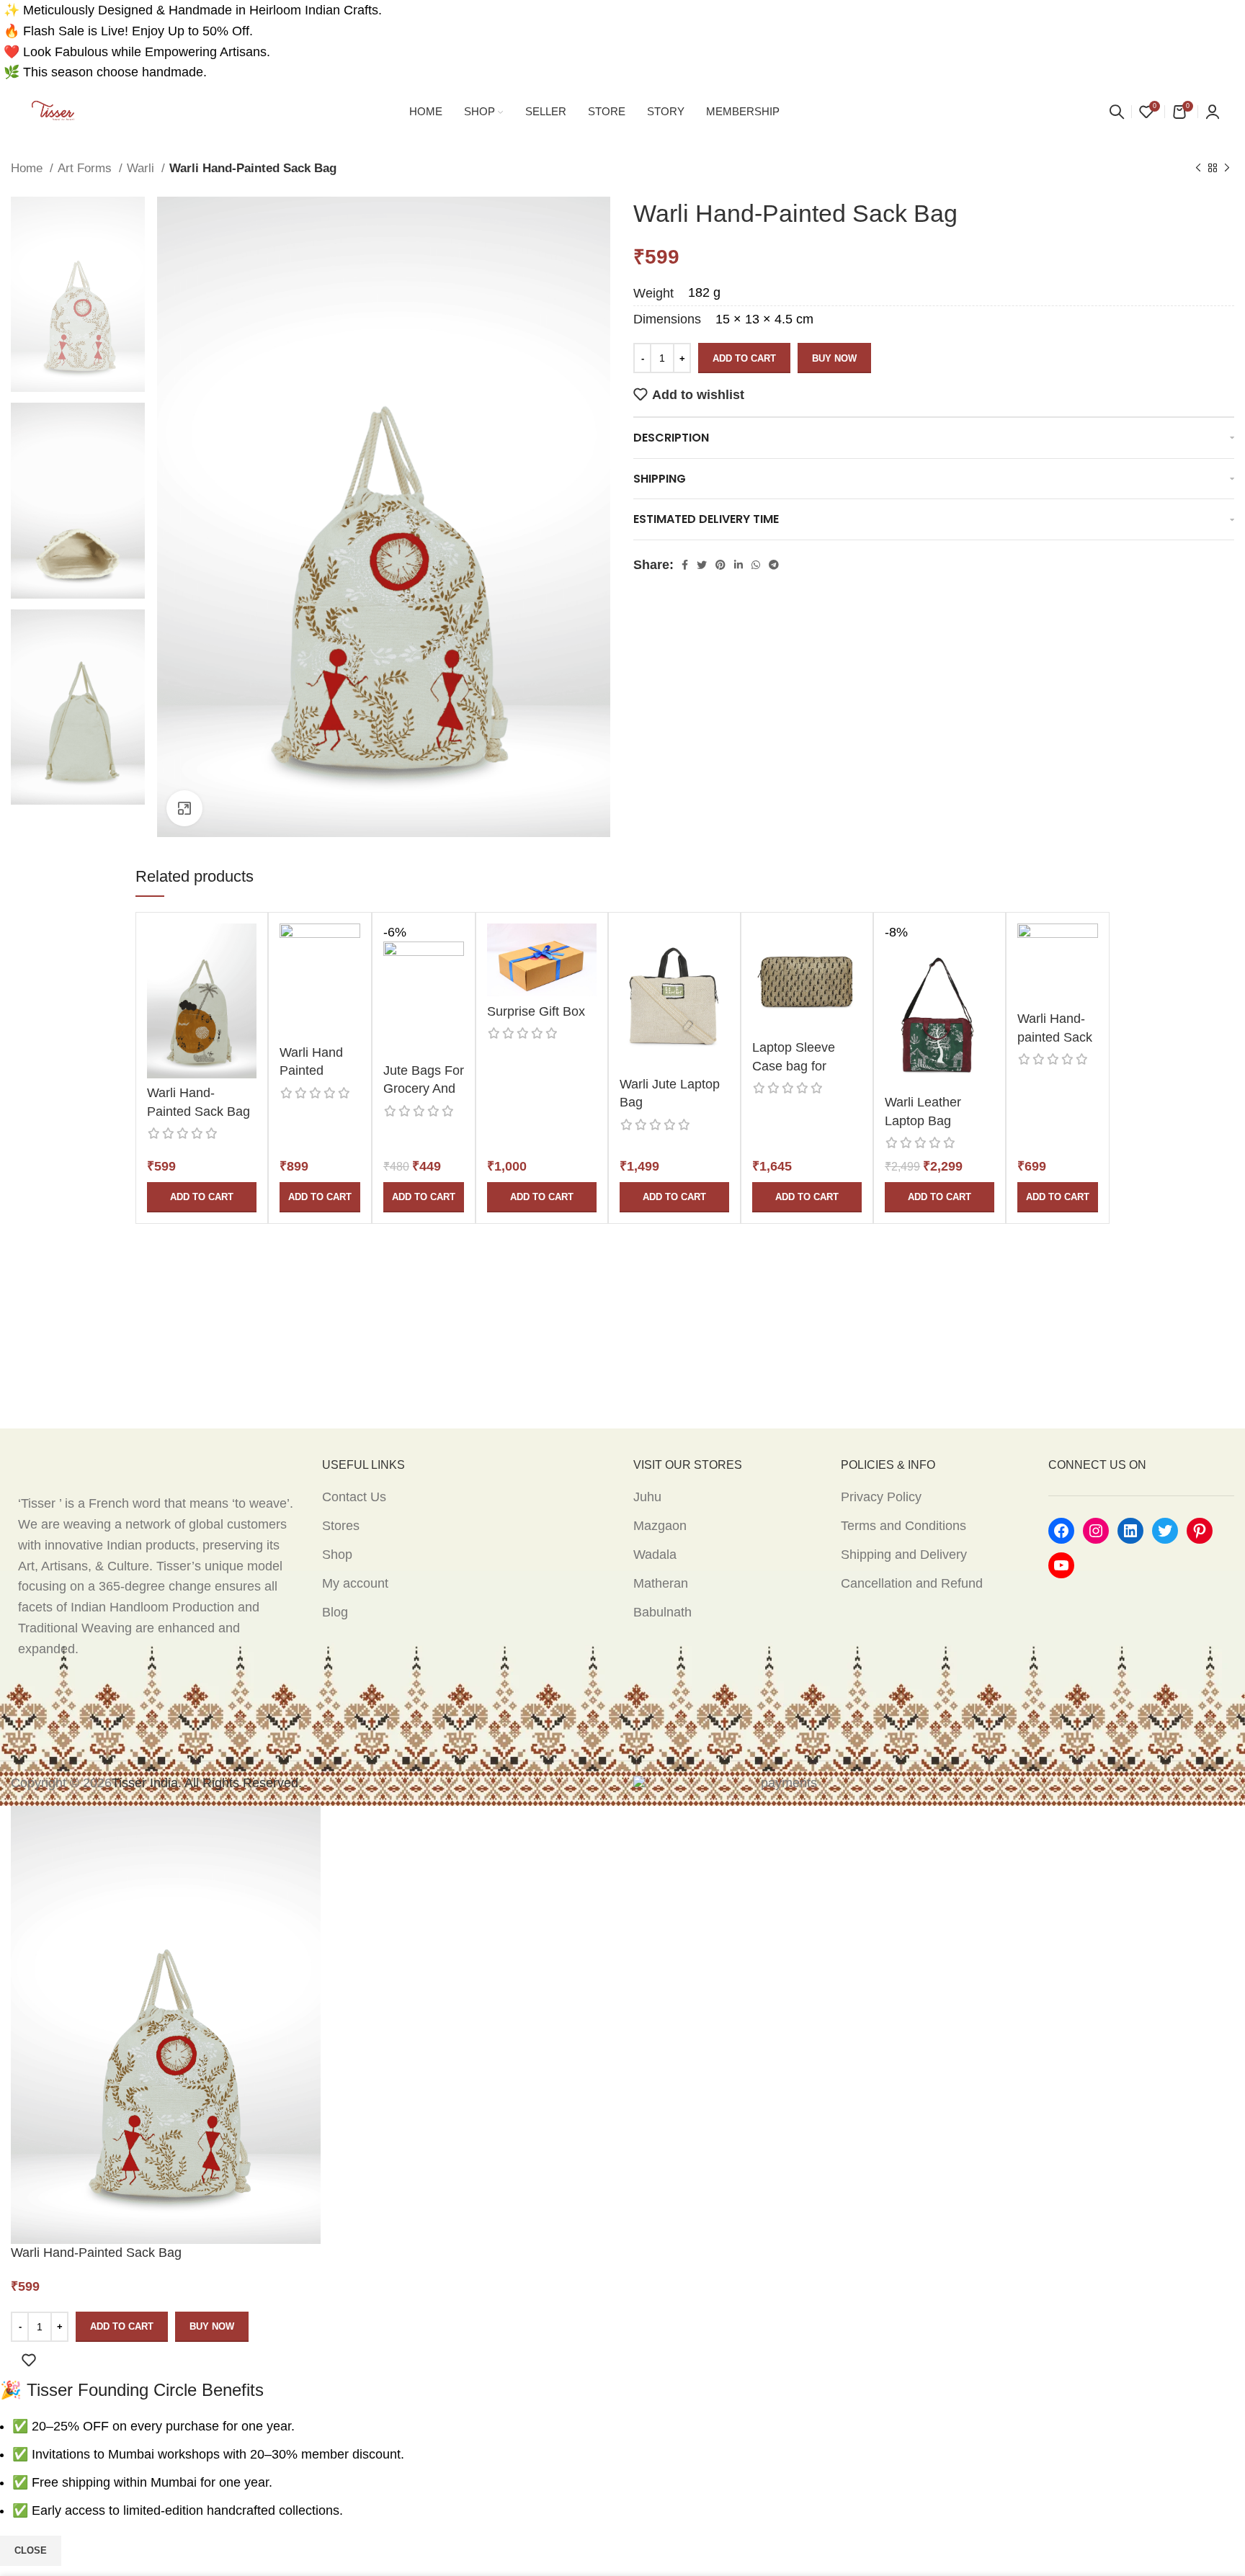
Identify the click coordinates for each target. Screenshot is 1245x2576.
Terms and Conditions (903, 1526)
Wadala (655, 1555)
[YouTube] (1061, 1565)
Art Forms (86, 168)
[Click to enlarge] (184, 808)
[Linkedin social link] (738, 565)
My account (355, 1583)
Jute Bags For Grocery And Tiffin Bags (424, 1088)
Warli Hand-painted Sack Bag (1055, 1037)
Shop (337, 1555)
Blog (335, 1612)
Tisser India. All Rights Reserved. (207, 1783)
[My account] (1213, 112)
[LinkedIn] (1130, 1531)
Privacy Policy (881, 1497)
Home (28, 168)
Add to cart (744, 358)
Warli (142, 168)
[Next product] (1227, 169)
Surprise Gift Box (536, 1011)
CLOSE (31, 2550)
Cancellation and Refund (912, 1583)
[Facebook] (1061, 1531)
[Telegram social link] (774, 565)
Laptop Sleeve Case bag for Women (794, 1065)
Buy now (834, 358)
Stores (341, 1526)
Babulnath (662, 1612)
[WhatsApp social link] (756, 565)
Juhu (647, 1497)
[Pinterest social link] (720, 565)
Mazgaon (660, 1526)
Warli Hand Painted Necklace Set (318, 1070)
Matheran (661, 1583)
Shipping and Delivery (904, 1555)
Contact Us (354, 1497)
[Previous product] (1198, 169)
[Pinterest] (1200, 1531)
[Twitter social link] (702, 565)
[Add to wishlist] (29, 2360)
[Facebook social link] (685, 565)
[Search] (1117, 112)
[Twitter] (1165, 1531)
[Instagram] (1096, 1531)
